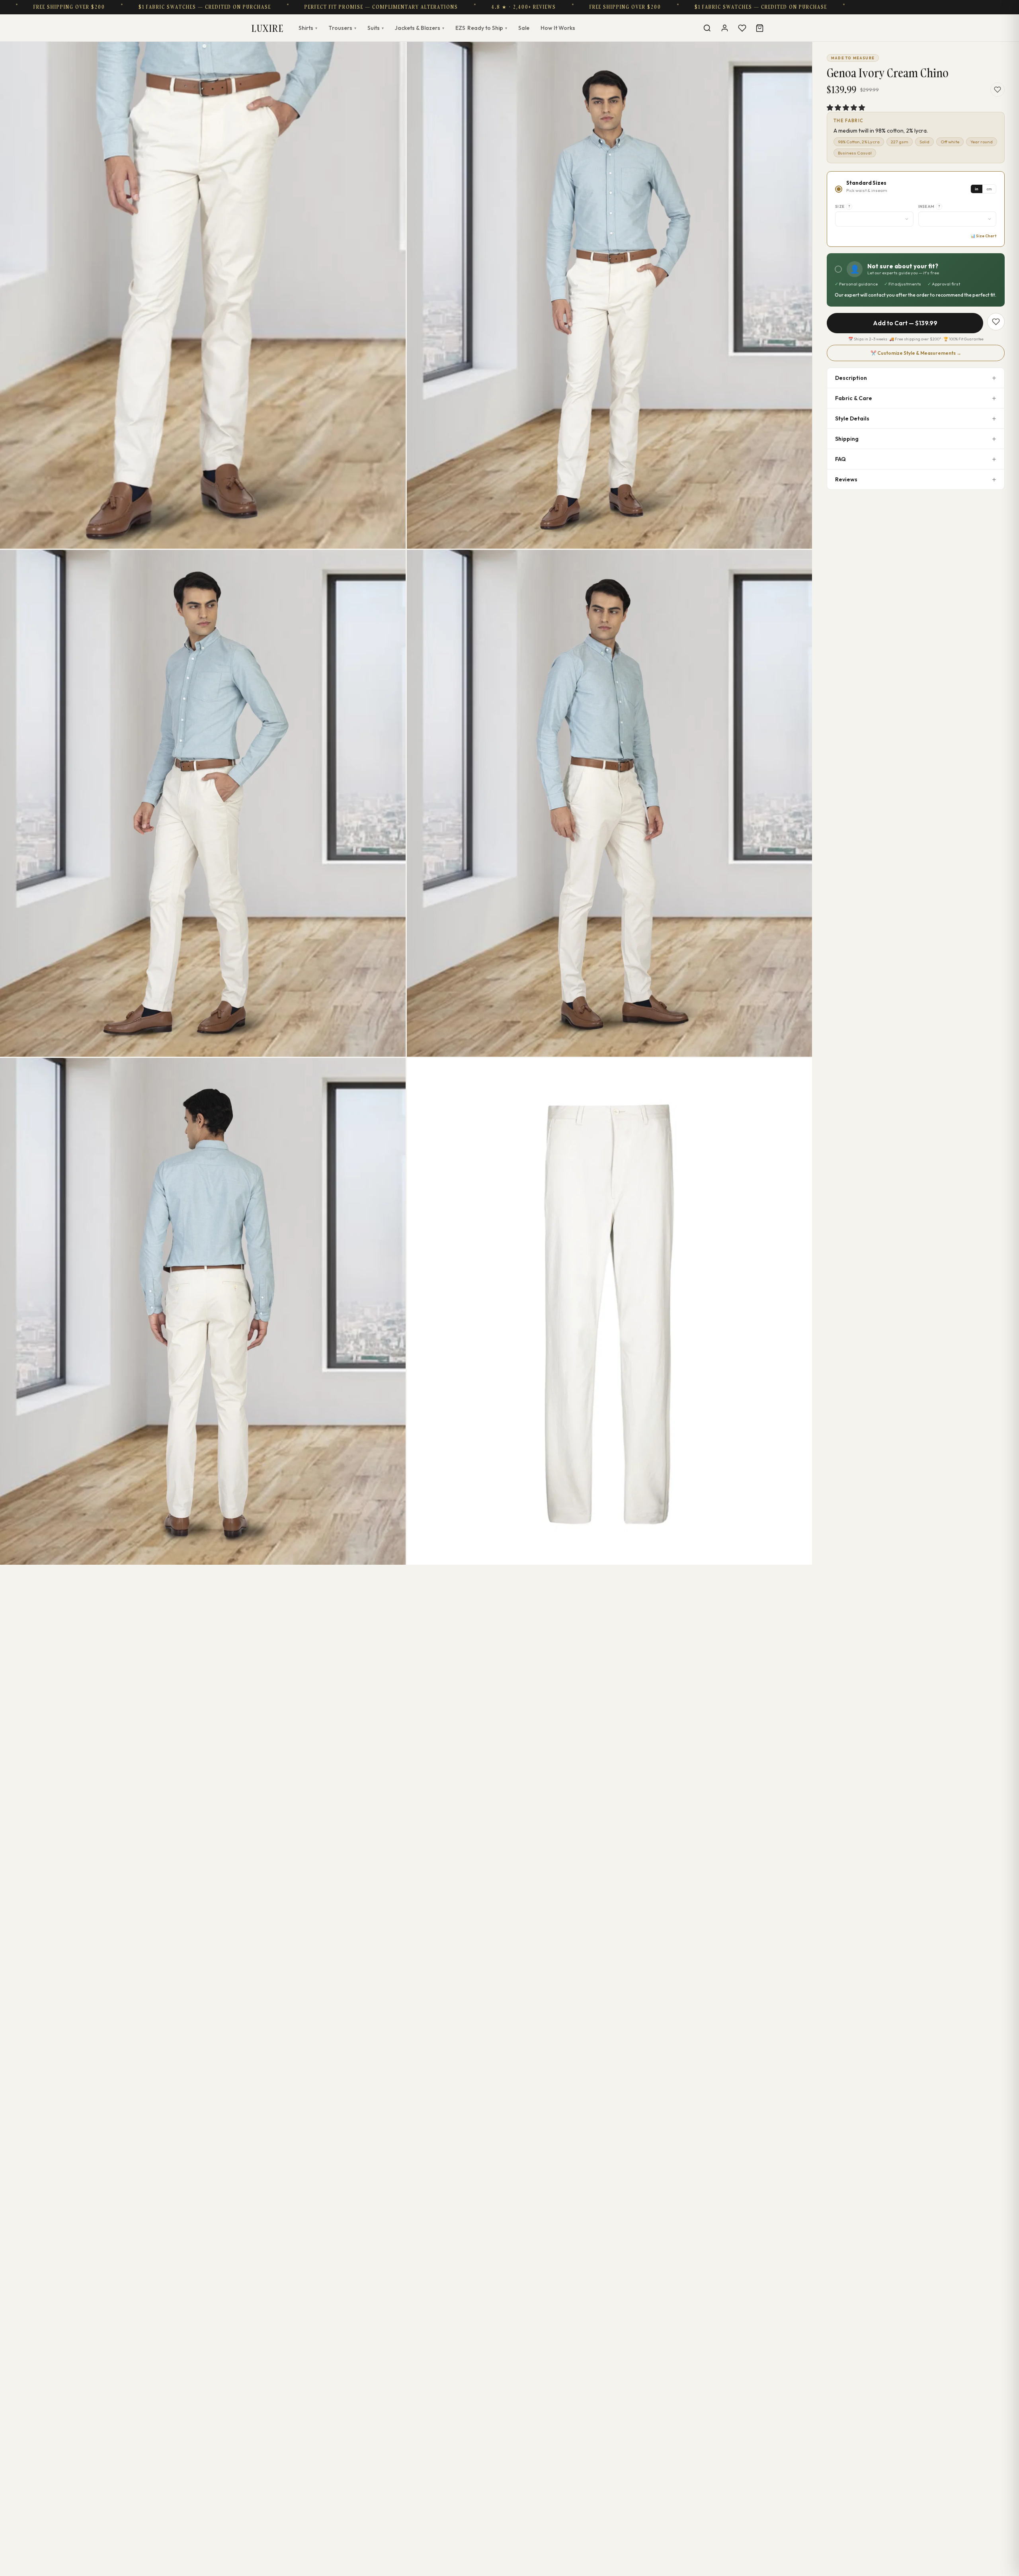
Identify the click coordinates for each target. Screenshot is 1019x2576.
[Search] (707, 28)
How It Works (558, 28)
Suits (376, 28)
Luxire (267, 28)
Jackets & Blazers (420, 28)
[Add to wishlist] (998, 90)
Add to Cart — (905, 323)
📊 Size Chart (983, 236)
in (977, 189)
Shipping (847, 439)
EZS (481, 28)
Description (851, 378)
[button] (846, 107)
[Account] (724, 28)
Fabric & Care (854, 398)
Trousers (342, 28)
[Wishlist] (742, 28)
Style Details (852, 418)
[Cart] (759, 28)
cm (989, 189)
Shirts (308, 28)
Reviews (846, 479)
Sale (524, 28)
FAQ (840, 459)
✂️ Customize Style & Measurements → (916, 353)
